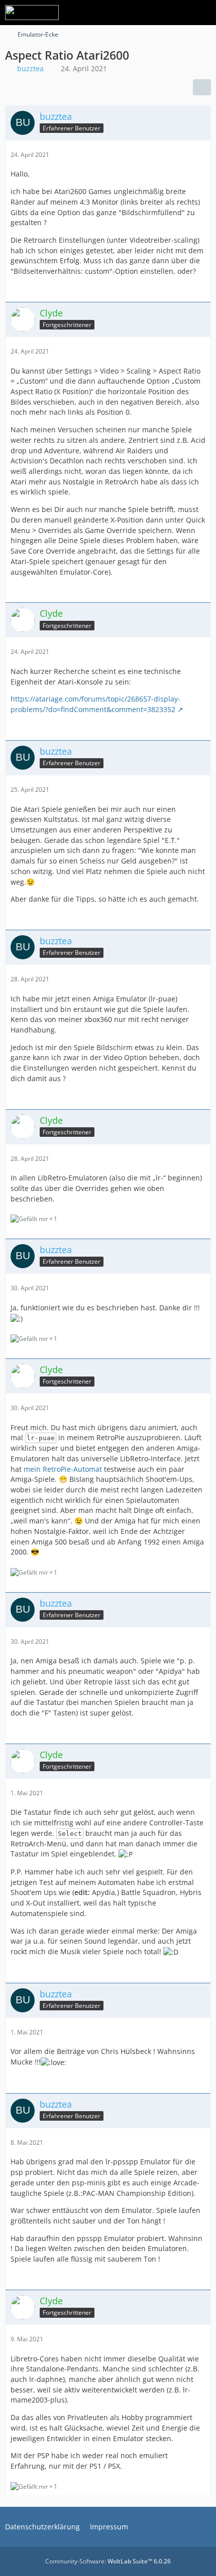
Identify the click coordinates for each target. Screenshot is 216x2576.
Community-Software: (108, 2561)
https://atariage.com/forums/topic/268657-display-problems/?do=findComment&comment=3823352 (95, 704)
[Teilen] (202, 87)
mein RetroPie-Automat (63, 1469)
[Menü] (203, 13)
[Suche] (153, 13)
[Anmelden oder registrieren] (178, 13)
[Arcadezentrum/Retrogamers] (32, 13)
